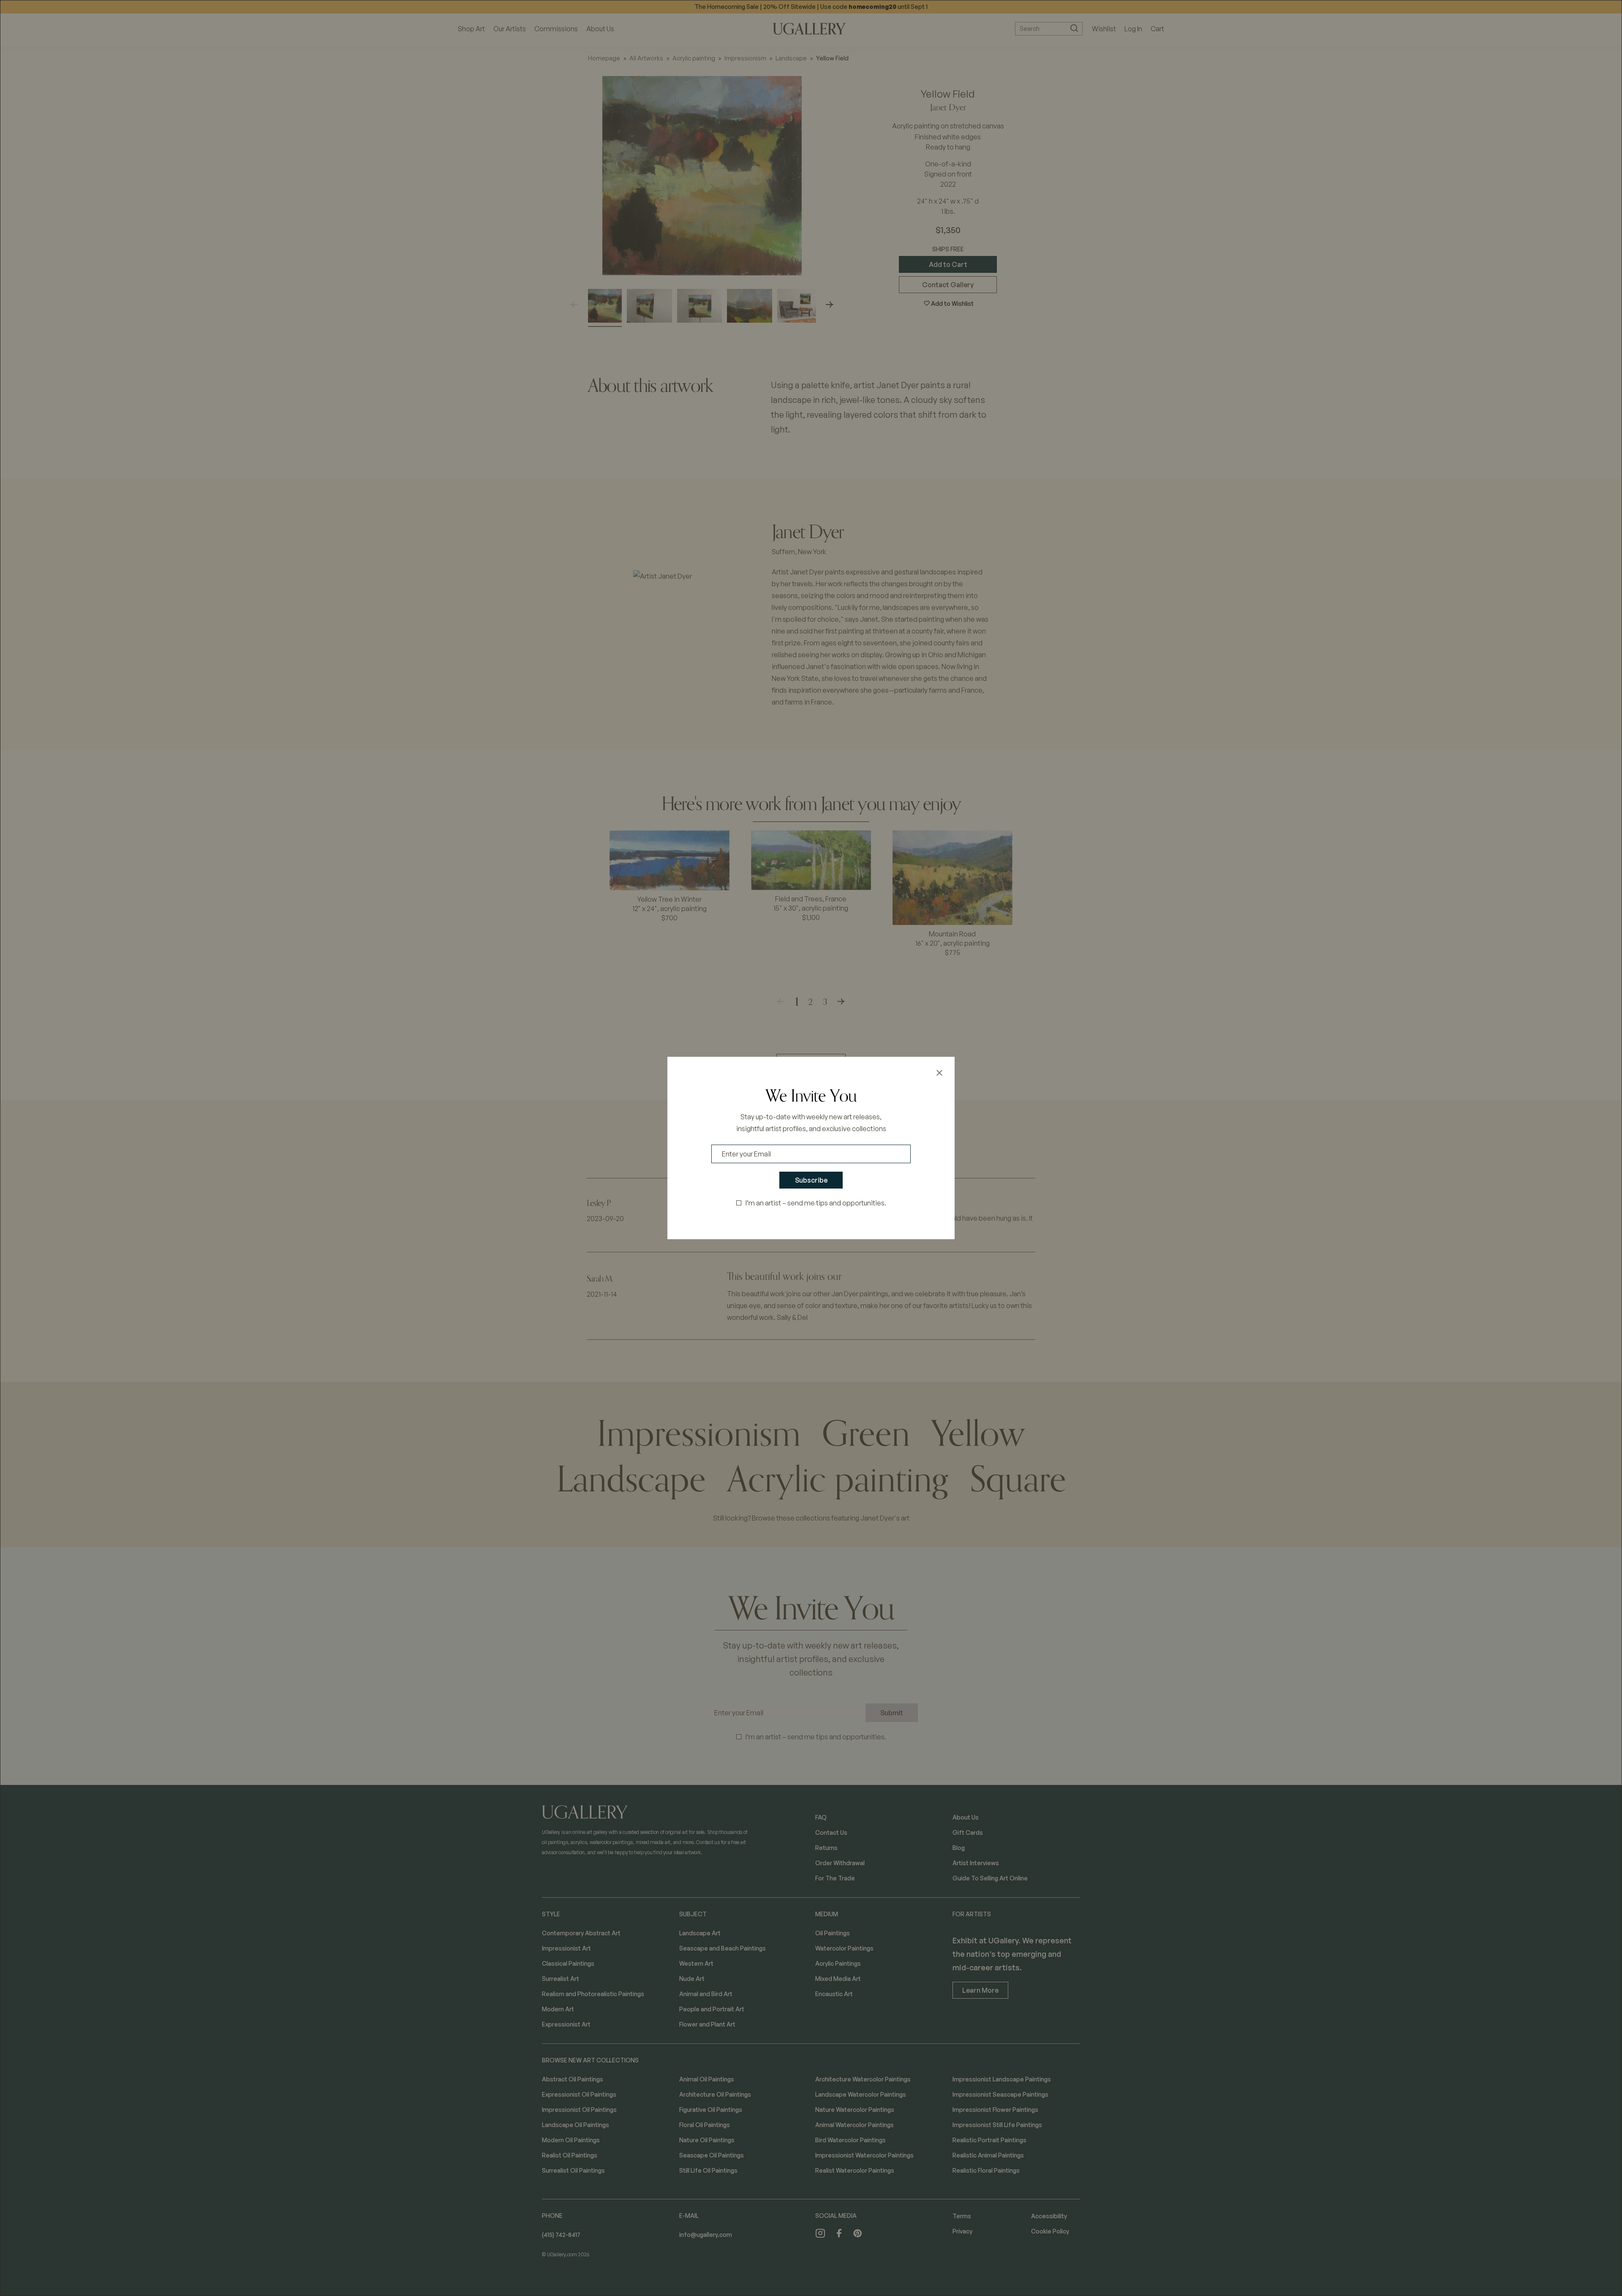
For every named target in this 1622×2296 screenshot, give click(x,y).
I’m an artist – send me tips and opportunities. (816, 1203)
